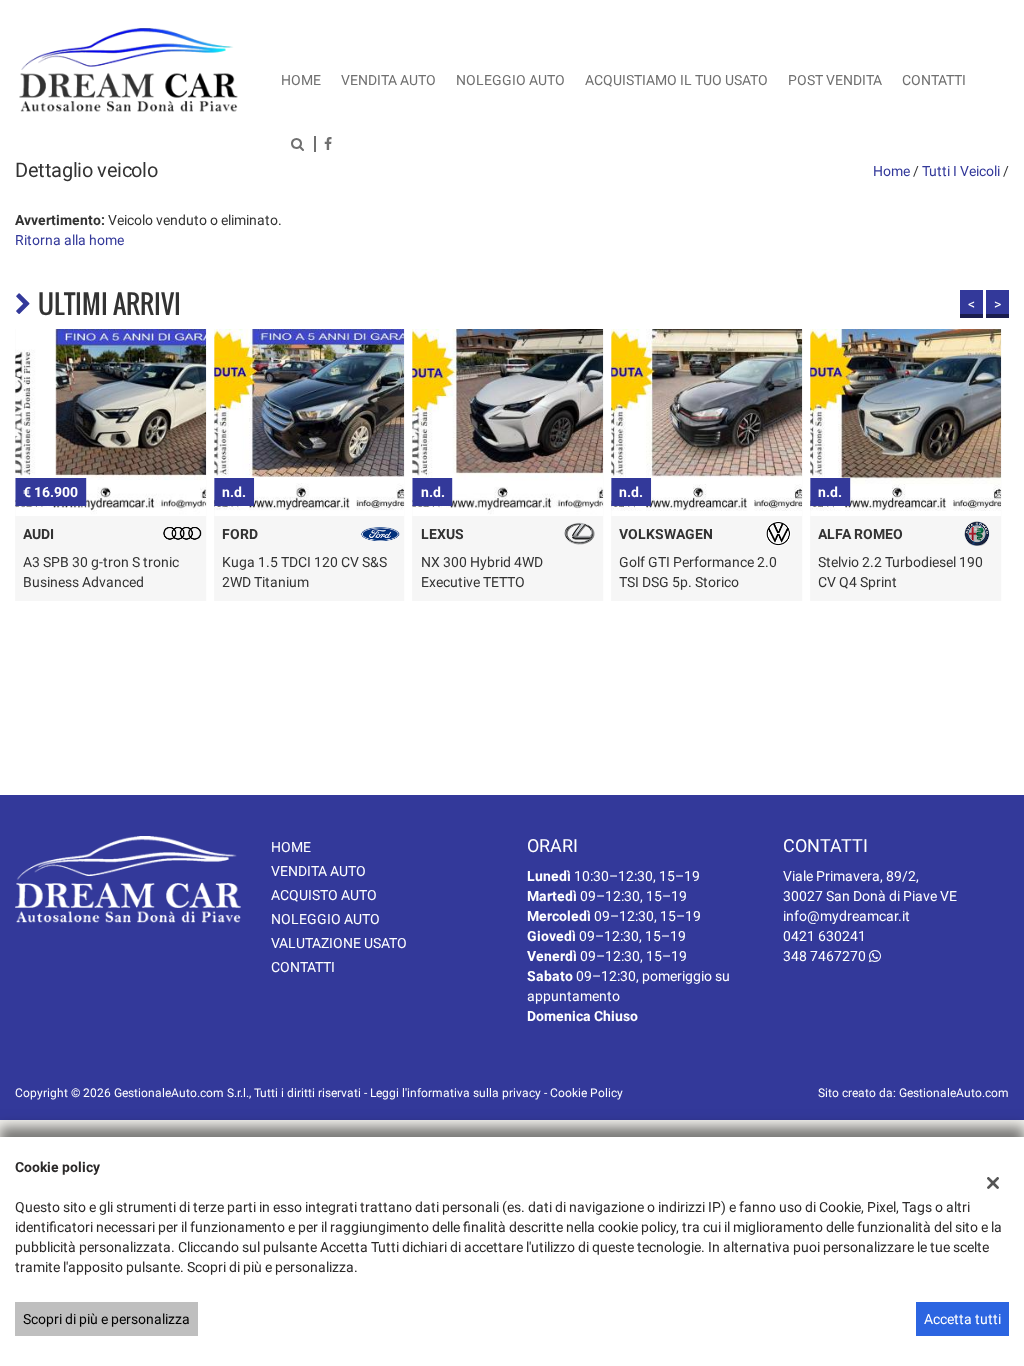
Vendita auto (388, 80)
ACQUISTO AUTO (324, 895)
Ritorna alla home (69, 240)
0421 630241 (824, 936)
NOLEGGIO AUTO (325, 919)
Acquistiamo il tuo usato (676, 80)
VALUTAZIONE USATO (339, 943)
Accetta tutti (962, 1319)
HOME (291, 847)
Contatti (934, 80)
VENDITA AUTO (318, 871)
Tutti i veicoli (961, 171)
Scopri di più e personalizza (106, 1319)
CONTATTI (303, 967)
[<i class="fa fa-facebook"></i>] (328, 146)
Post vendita (835, 80)
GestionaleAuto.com (954, 1093)
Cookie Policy (586, 1093)
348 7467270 (826, 956)
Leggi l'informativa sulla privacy (455, 1093)
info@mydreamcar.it (846, 916)
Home (301, 80)
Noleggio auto (510, 80)
